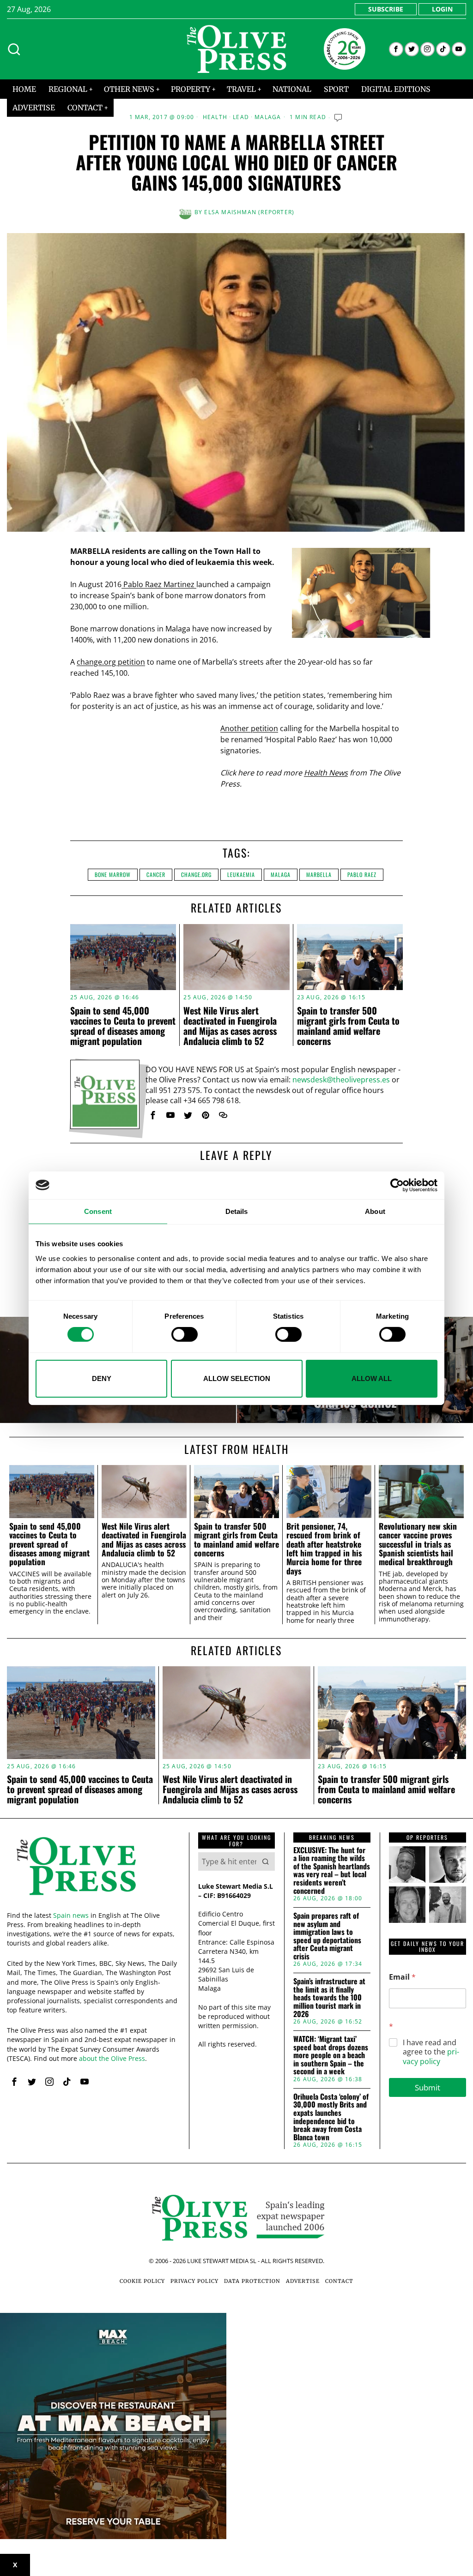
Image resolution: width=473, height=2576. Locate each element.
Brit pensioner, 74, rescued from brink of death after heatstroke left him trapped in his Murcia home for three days (324, 1549)
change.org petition (111, 662)
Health (215, 117)
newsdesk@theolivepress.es (341, 1080)
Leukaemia (241, 874)
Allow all (372, 1378)
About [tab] (375, 1211)
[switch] (185, 1334)
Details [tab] (237, 1211)
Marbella (319, 874)
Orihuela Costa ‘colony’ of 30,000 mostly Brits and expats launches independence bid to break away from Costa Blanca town (331, 2117)
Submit (428, 2087)
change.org (196, 874)
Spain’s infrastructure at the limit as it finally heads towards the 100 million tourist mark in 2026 (329, 1998)
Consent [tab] (98, 1211)
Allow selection (237, 1378)
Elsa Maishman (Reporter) (249, 212)
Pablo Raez (362, 874)
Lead (241, 117)
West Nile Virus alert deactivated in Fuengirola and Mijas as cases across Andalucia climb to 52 (230, 1026)
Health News (326, 773)
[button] (266, 1861)
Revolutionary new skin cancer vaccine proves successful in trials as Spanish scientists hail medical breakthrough (418, 1544)
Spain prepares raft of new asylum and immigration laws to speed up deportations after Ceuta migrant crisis (327, 1936)
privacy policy (431, 2057)
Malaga (268, 117)
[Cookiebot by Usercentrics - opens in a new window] (397, 1185)
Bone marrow (113, 874)
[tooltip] (396, 49)
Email (402, 1977)
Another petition (249, 728)
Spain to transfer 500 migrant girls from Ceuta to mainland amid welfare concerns (348, 1026)
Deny (102, 1378)
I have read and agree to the (431, 2052)
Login (442, 9)
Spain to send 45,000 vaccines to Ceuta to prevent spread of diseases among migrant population (123, 1026)
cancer (156, 874)
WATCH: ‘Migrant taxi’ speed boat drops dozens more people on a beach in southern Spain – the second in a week (331, 2055)
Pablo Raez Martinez (159, 584)
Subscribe (386, 9)
